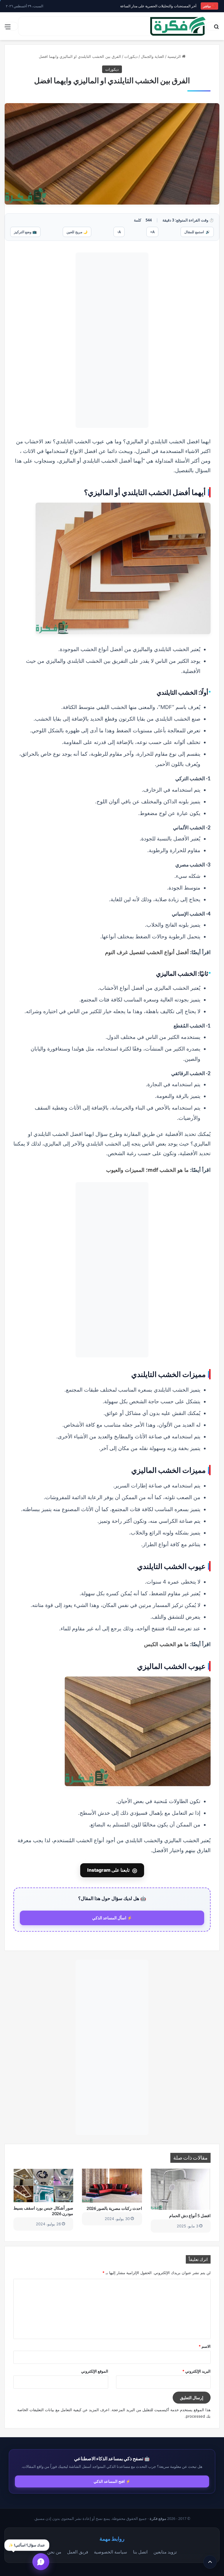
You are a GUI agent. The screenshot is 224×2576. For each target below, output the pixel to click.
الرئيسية (175, 56)
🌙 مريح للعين (77, 232)
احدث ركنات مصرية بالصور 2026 (114, 2208)
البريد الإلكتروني (196, 2371)
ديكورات (131, 56)
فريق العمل (78, 2552)
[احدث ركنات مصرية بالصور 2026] (112, 2186)
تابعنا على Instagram (112, 1870)
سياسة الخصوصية (111, 2552)
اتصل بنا (140, 2552)
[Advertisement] (112, 340)
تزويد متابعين (165, 2552)
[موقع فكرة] (178, 26)
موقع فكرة (158, 2519)
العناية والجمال (153, 56)
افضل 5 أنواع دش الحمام (190, 2216)
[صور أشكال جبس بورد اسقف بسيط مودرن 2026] (43, 2185)
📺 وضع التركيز (25, 232)
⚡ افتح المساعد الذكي (112, 2481)
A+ (152, 232)
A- (119, 232)
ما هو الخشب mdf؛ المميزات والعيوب (147, 1170)
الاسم (205, 2346)
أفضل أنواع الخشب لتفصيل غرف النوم (147, 952)
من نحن (54, 2552)
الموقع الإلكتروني (95, 2371)
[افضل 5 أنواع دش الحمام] (181, 2189)
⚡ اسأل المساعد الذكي (112, 1918)
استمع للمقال (197, 232)
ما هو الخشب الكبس (166, 1644)
